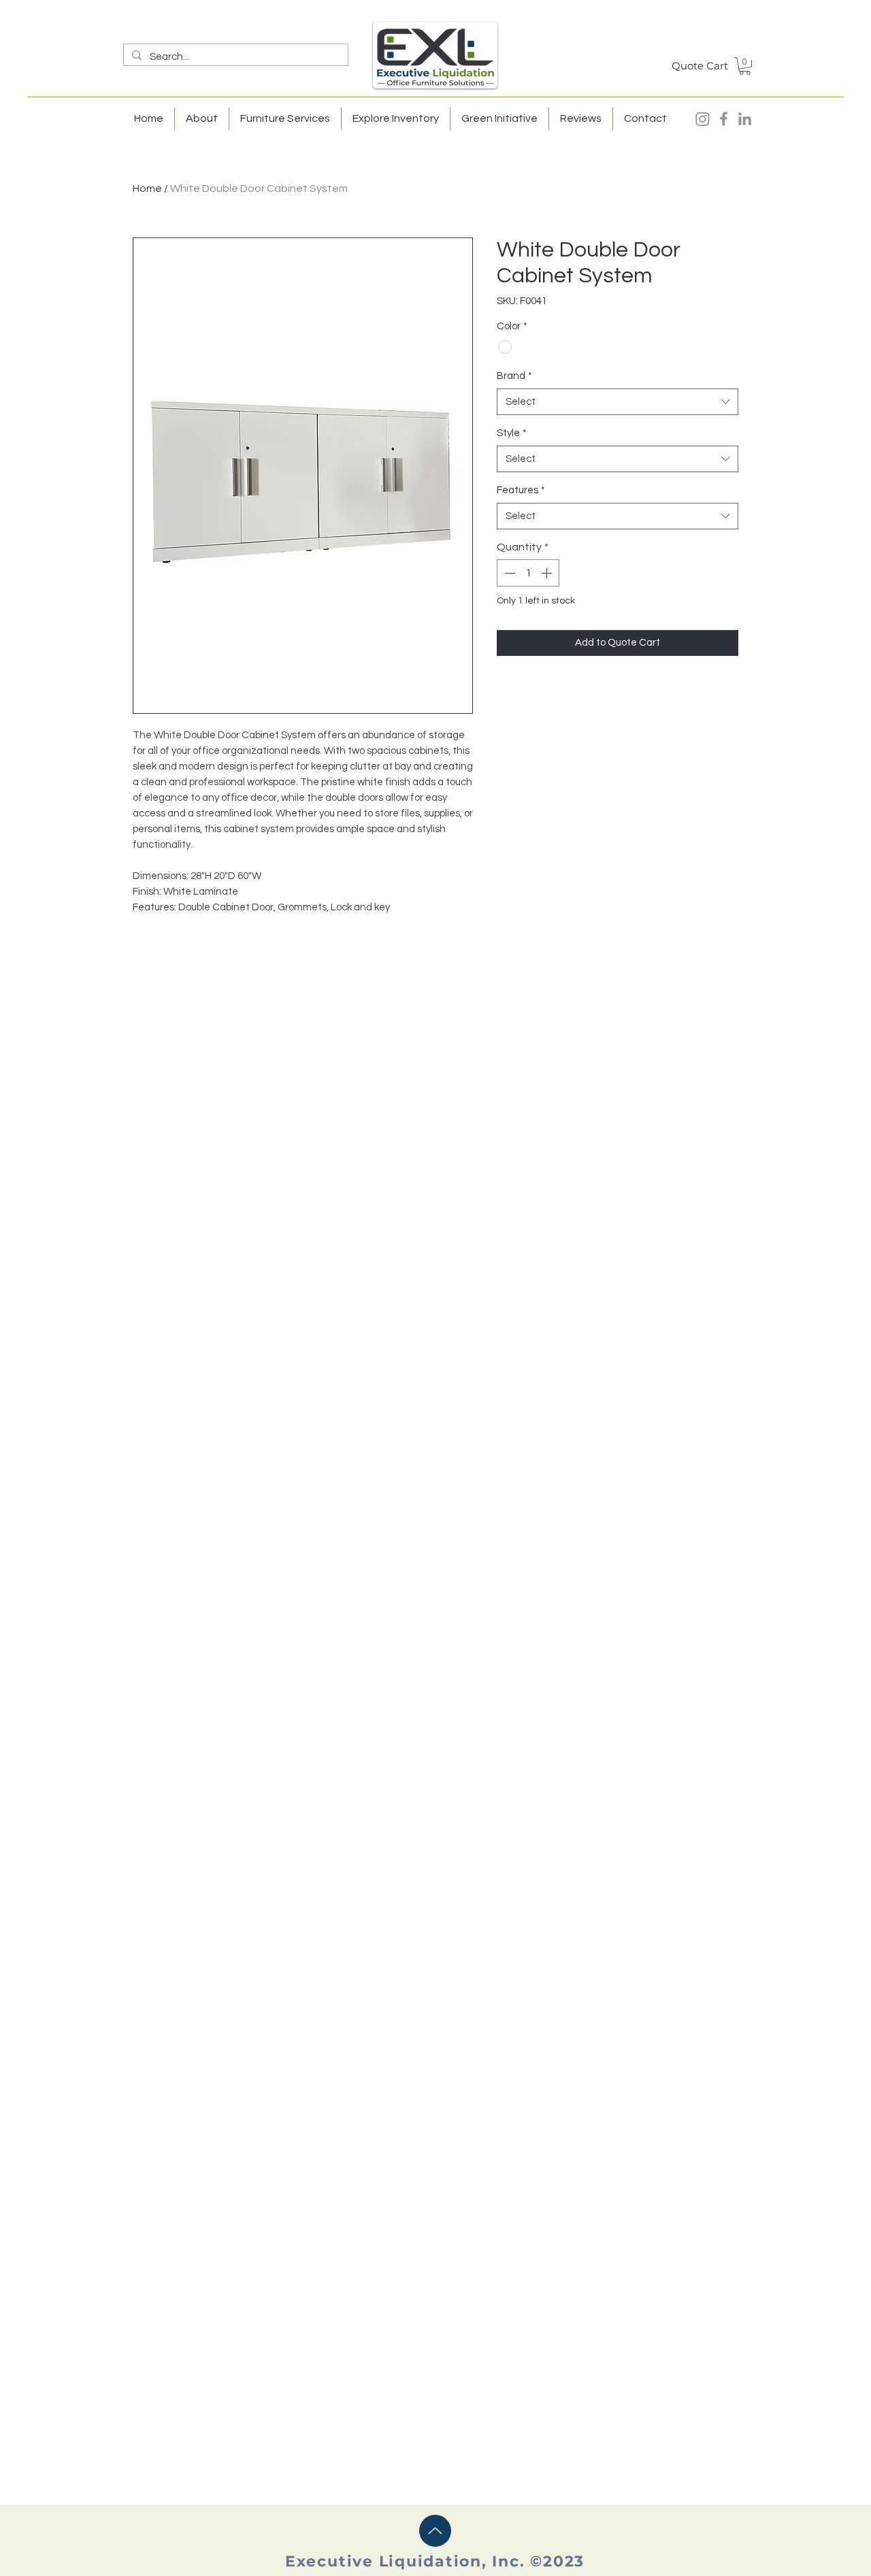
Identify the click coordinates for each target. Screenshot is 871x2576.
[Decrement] (508, 573)
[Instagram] (703, 119)
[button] (745, 66)
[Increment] (548, 573)
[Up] (435, 2531)
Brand (514, 376)
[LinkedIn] (745, 119)
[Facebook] (724, 119)
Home (147, 188)
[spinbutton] (528, 573)
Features (521, 490)
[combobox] (618, 402)
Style (512, 433)
